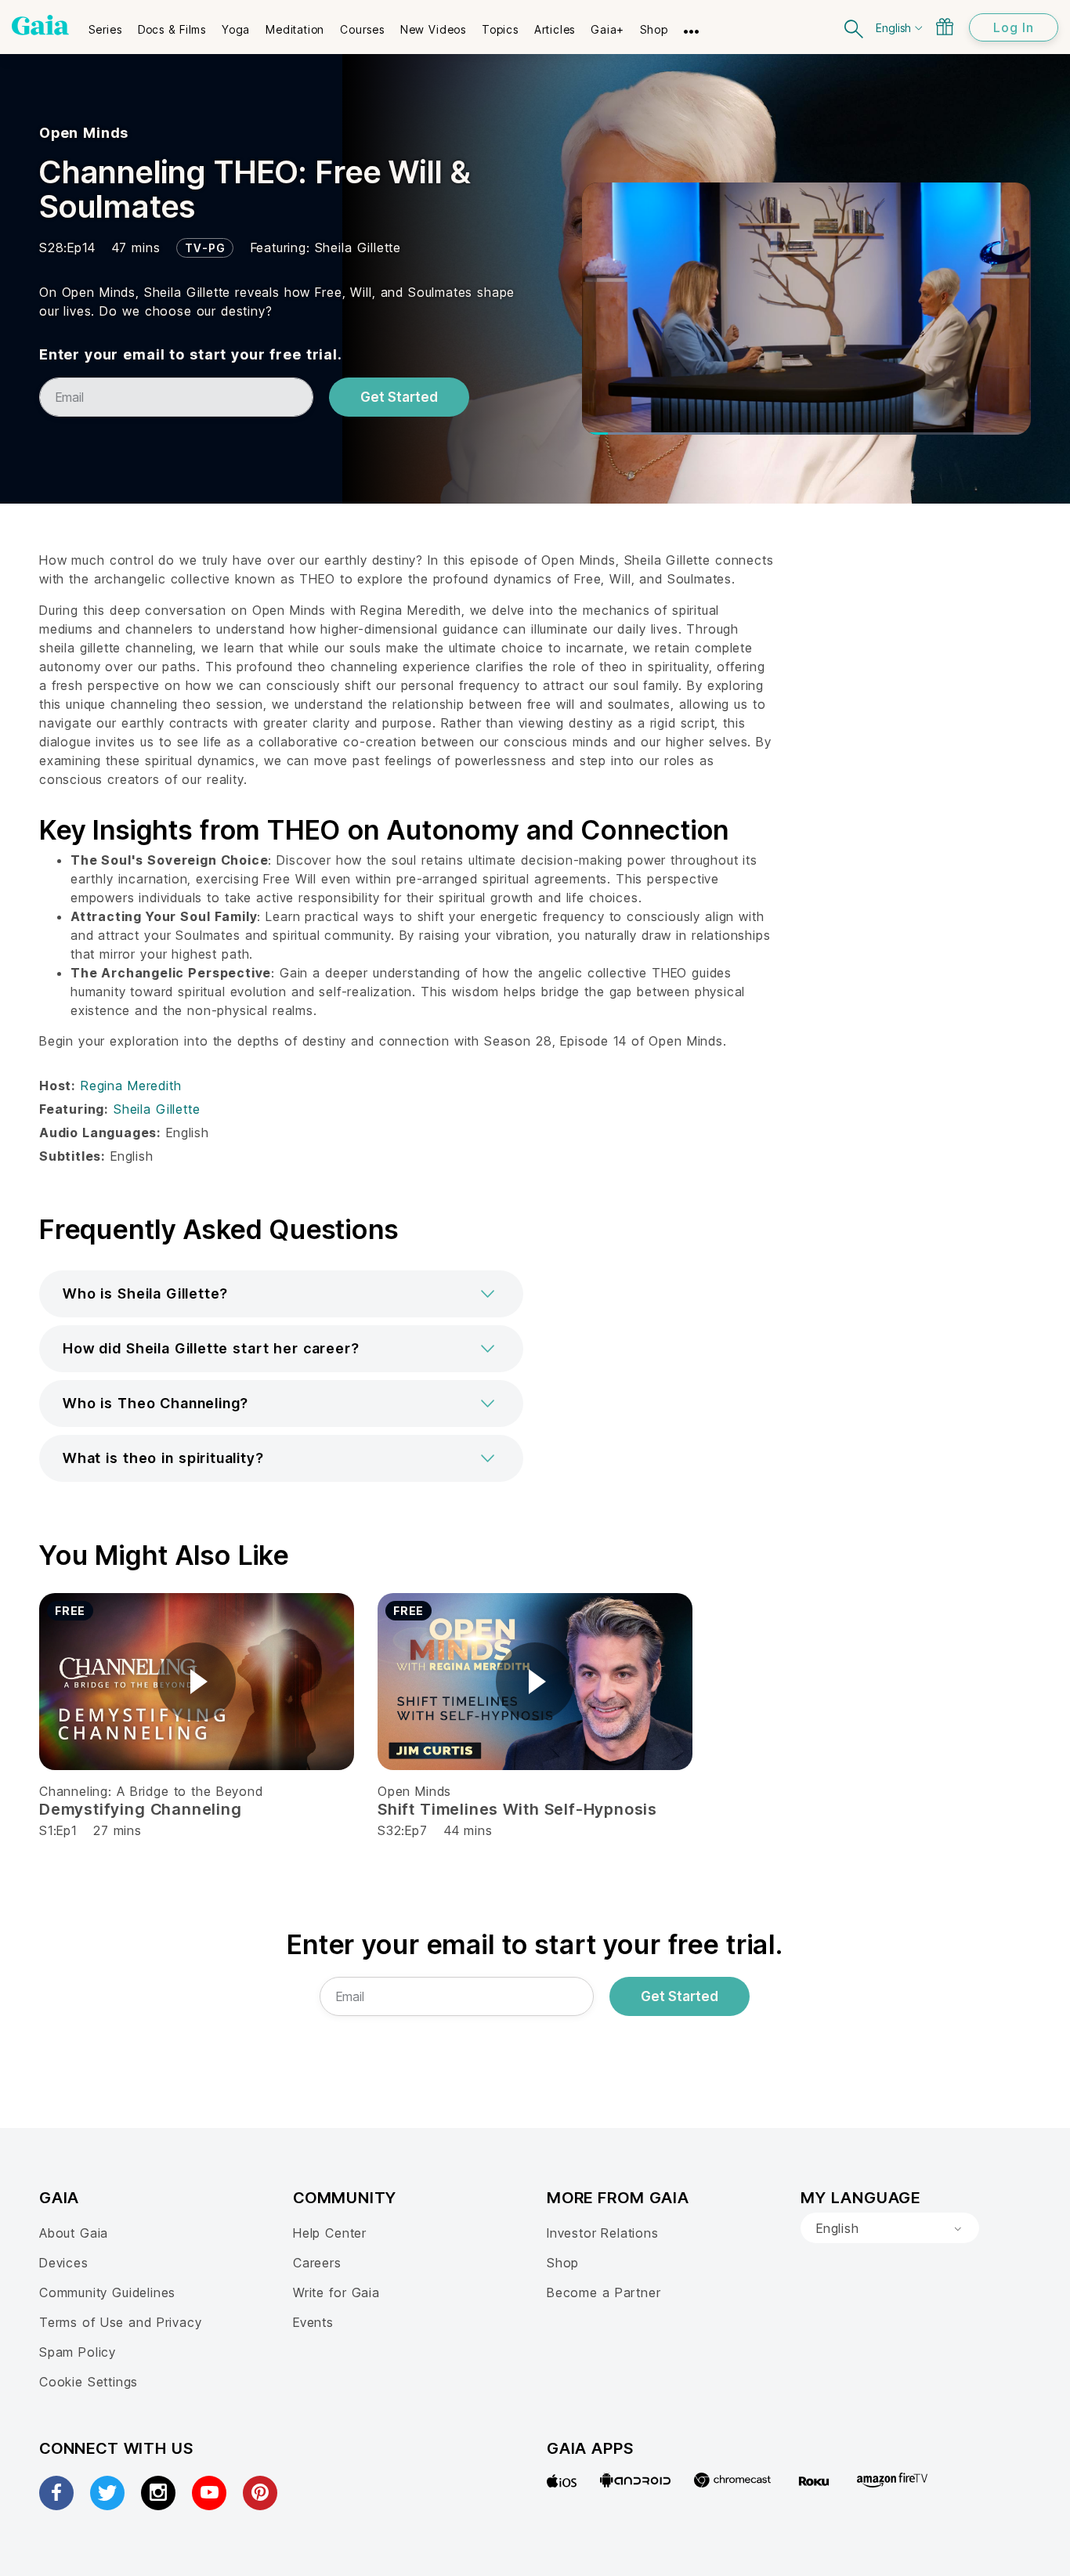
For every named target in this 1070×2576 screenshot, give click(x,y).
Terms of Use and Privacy (120, 2322)
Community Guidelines (107, 2292)
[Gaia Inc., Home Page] (40, 25)
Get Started (399, 397)
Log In (1014, 27)
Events (313, 2322)
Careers (317, 2263)
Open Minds (84, 133)
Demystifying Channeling (141, 1809)
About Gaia (74, 2233)
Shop (563, 2263)
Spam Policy (78, 2352)
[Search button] (855, 27)
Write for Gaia (336, 2292)
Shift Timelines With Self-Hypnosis (517, 1809)
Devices (64, 2263)
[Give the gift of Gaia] (945, 27)
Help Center (330, 2233)
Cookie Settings (89, 2382)
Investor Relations (603, 2233)
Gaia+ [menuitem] (607, 29)
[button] (281, 1294)
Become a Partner (604, 2292)
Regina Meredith (131, 1086)
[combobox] (890, 2228)
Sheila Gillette (358, 247)
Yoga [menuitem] (236, 29)
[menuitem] (105, 24)
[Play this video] (197, 1682)
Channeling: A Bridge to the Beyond (151, 1791)
